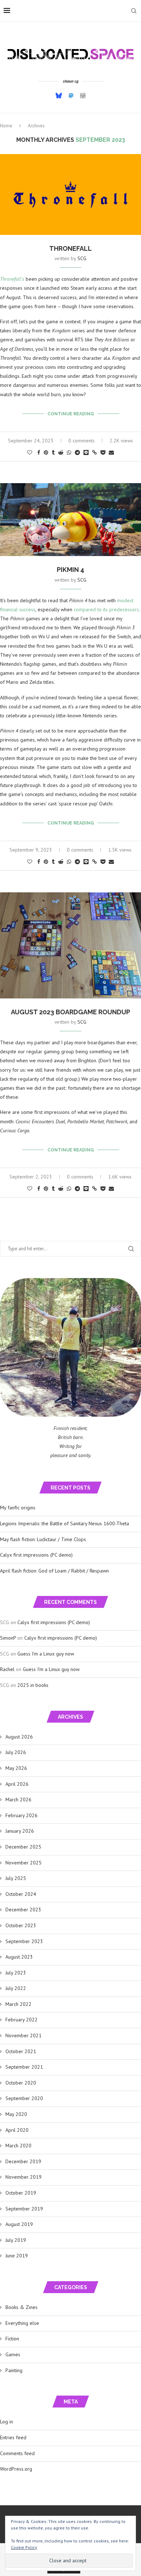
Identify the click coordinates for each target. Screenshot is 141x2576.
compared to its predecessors (106, 609)
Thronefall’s (12, 279)
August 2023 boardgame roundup (70, 1012)
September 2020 (24, 2098)
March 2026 (18, 1799)
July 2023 (16, 1973)
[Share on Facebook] (39, 452)
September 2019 (24, 2209)
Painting (14, 2370)
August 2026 (19, 1737)
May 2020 (16, 2114)
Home (6, 126)
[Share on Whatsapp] (69, 452)
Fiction (12, 2339)
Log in (7, 2422)
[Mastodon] (71, 96)
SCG (82, 258)
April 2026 (17, 1784)
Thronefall (70, 248)
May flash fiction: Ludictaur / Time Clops (43, 1539)
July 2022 (16, 1988)
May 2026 (16, 1768)
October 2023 (21, 1925)
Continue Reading (71, 414)
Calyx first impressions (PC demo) (36, 1555)
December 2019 (23, 2161)
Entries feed (13, 2437)
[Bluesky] (59, 95)
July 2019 (16, 2240)
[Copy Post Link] (95, 452)
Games (13, 2354)
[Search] (134, 11)
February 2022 (22, 2020)
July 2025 (16, 1878)
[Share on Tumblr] (53, 452)
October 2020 (21, 2083)
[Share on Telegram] (77, 452)
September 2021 (24, 2067)
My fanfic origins (18, 1508)
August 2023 (19, 1957)
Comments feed (17, 2453)
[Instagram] (83, 96)
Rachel (7, 1669)
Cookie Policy (24, 2547)
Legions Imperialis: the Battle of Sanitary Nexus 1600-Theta (65, 1523)
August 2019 (19, 2224)
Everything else (22, 2323)
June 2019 (17, 2256)
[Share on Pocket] (103, 452)
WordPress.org (16, 2469)
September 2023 (24, 1941)
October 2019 (21, 2193)
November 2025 (23, 1863)
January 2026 (20, 1831)
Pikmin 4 (70, 570)
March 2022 (18, 2004)
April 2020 (17, 2130)
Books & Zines (22, 2307)
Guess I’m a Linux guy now (46, 1654)
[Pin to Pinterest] (46, 452)
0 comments (82, 441)
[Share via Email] (111, 452)
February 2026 (22, 1815)
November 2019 (23, 2177)
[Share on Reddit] (61, 452)
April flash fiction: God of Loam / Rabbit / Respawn (54, 1571)
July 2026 (16, 1752)
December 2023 (23, 1910)
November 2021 (23, 2035)
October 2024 (21, 1894)
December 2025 (23, 1847)
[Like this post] (30, 452)
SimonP (8, 1638)
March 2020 (18, 2146)
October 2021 (21, 2051)
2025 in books (33, 1685)
